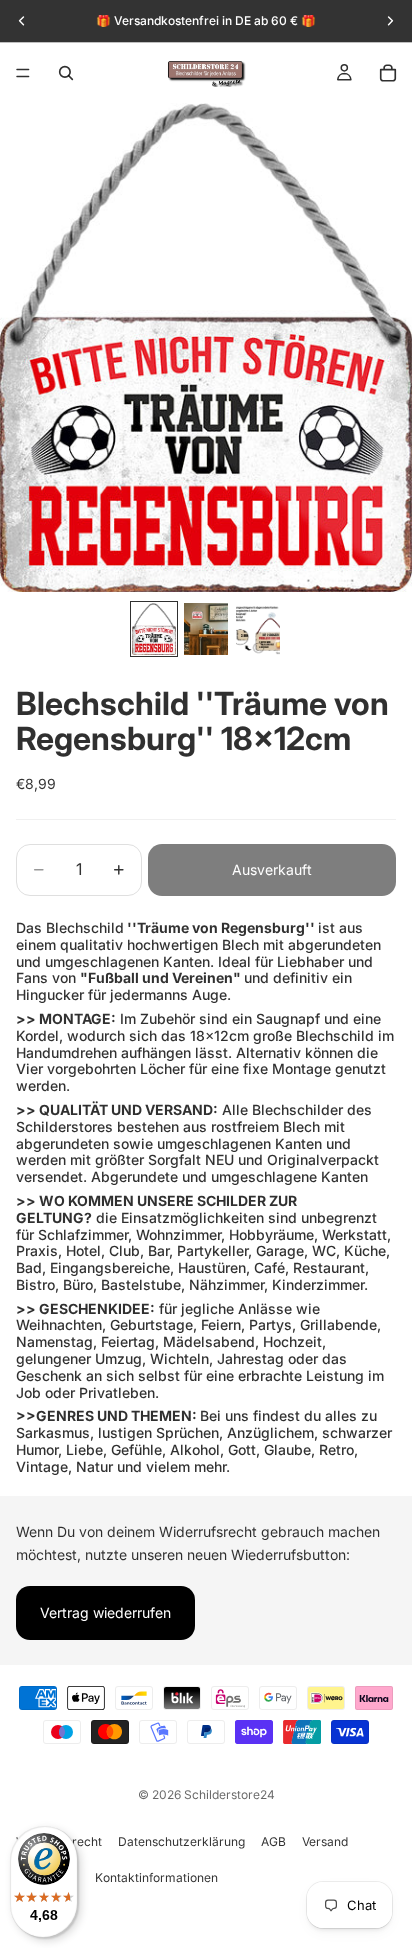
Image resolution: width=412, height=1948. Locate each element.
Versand (325, 1841)
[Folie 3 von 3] (258, 629)
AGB (273, 1841)
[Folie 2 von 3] (206, 629)
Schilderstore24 (229, 1794)
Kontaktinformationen (156, 1877)
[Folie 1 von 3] (154, 629)
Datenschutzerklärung (181, 1841)
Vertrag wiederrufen (105, 1612)
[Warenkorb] (388, 73)
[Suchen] (66, 73)
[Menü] (23, 73)
